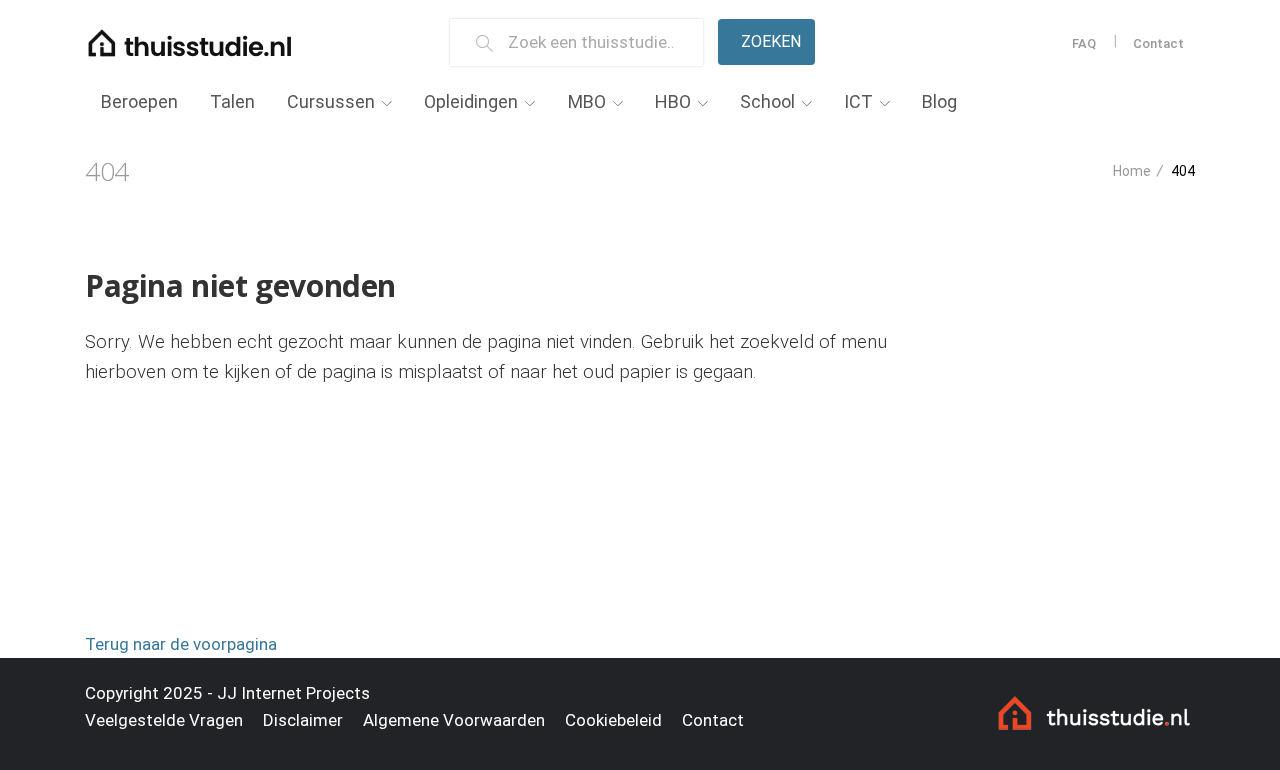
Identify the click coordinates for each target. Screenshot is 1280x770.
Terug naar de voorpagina (181, 644)
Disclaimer (303, 720)
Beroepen (139, 101)
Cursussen (331, 101)
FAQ (1084, 43)
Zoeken (771, 41)
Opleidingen (471, 101)
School (767, 101)
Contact (1158, 43)
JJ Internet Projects (293, 693)
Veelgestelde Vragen (164, 720)
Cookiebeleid (613, 720)
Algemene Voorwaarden (454, 720)
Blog (939, 101)
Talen (232, 101)
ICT (858, 101)
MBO (587, 101)
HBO (673, 101)
